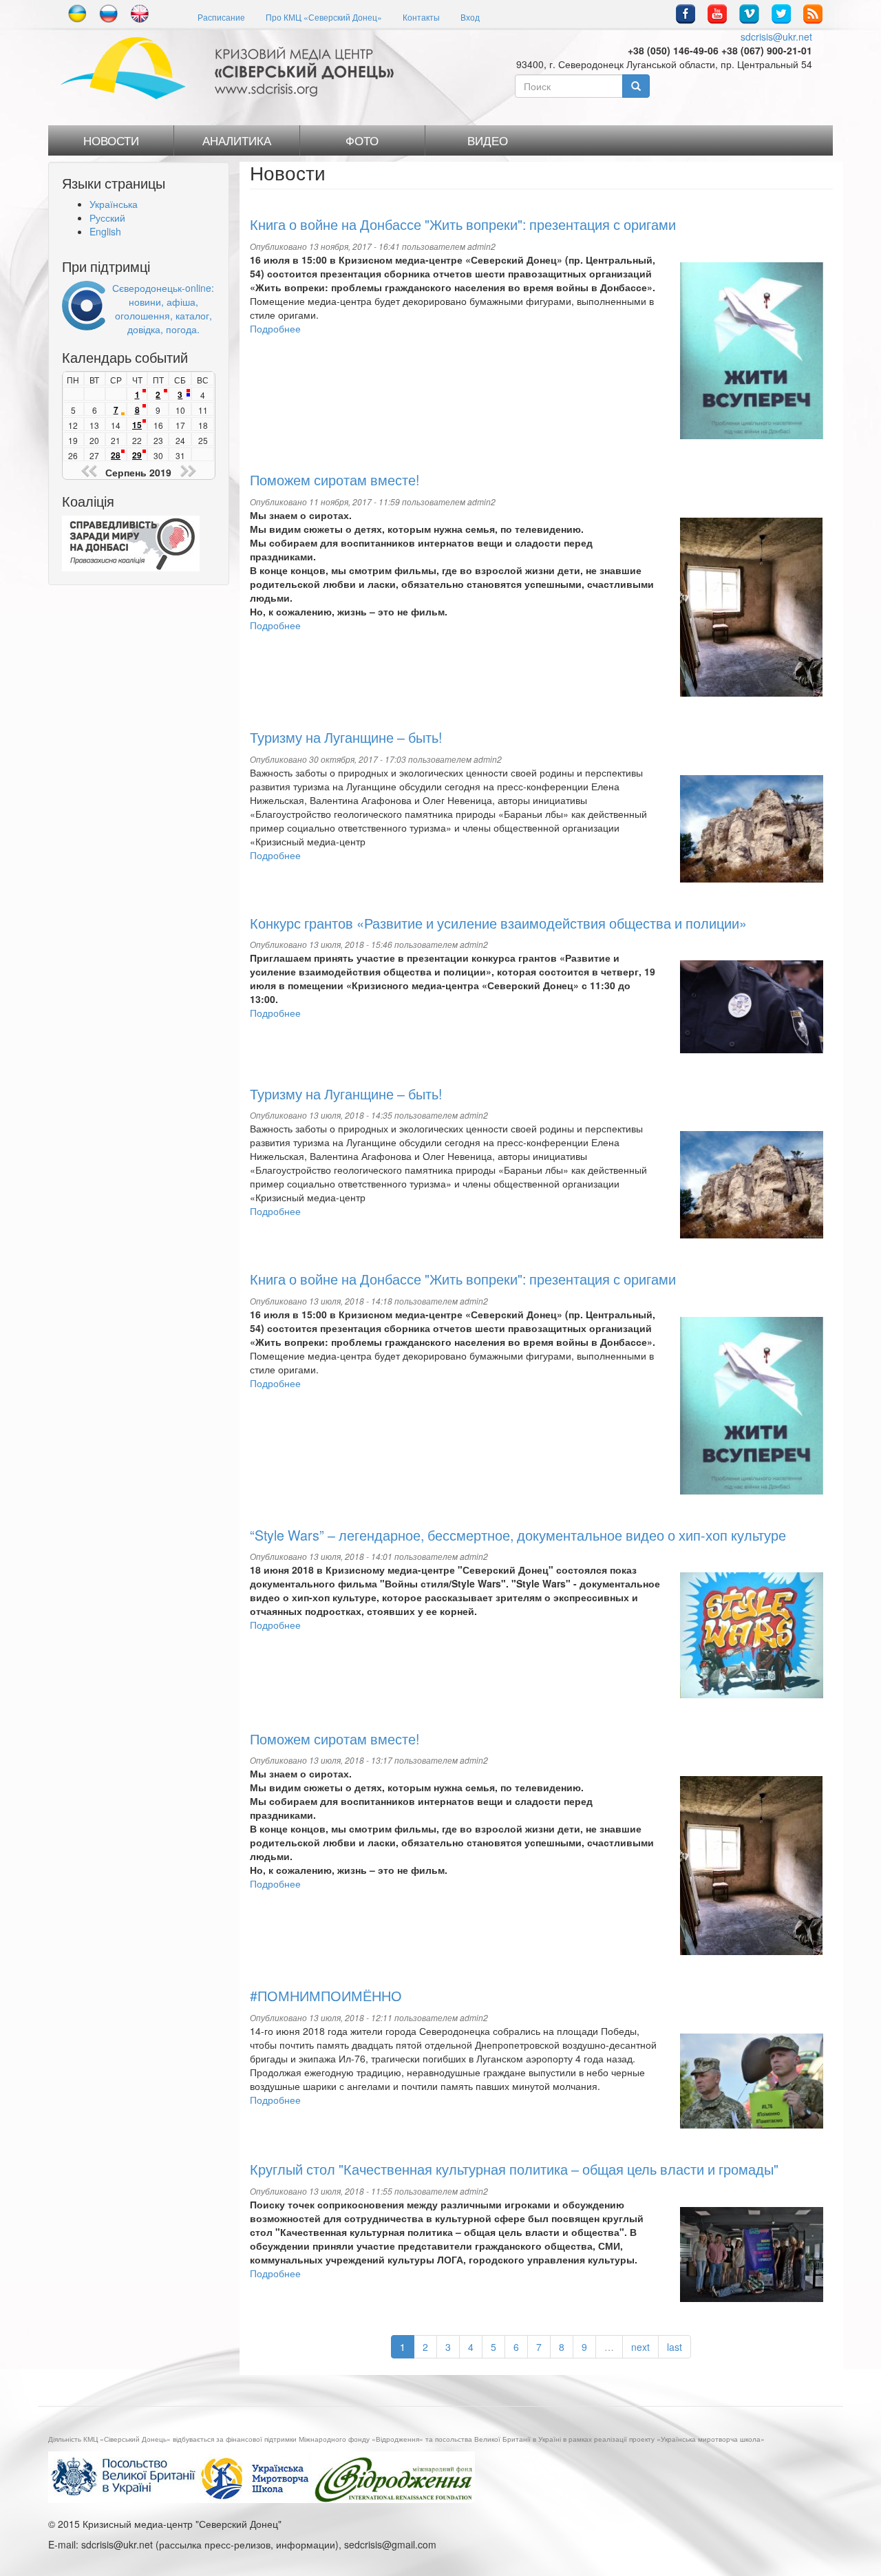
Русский (107, 218)
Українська (114, 204)
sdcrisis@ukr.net (776, 36)
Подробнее (275, 328)
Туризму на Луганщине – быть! (346, 737)
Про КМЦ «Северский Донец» (324, 17)
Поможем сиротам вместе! (335, 479)
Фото (362, 140)
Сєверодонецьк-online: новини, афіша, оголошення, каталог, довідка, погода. (163, 308)
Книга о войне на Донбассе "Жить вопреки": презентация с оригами (463, 224)
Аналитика (237, 140)
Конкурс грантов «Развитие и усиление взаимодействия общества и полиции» (498, 923)
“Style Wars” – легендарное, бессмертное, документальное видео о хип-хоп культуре (518, 1535)
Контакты (421, 17)
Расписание (221, 17)
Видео (488, 140)
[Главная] (232, 68)
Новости (111, 140)
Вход (470, 17)
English (105, 231)
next (640, 2347)
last (675, 2347)
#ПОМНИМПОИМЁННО (326, 1995)
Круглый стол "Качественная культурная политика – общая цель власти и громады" (514, 2169)
